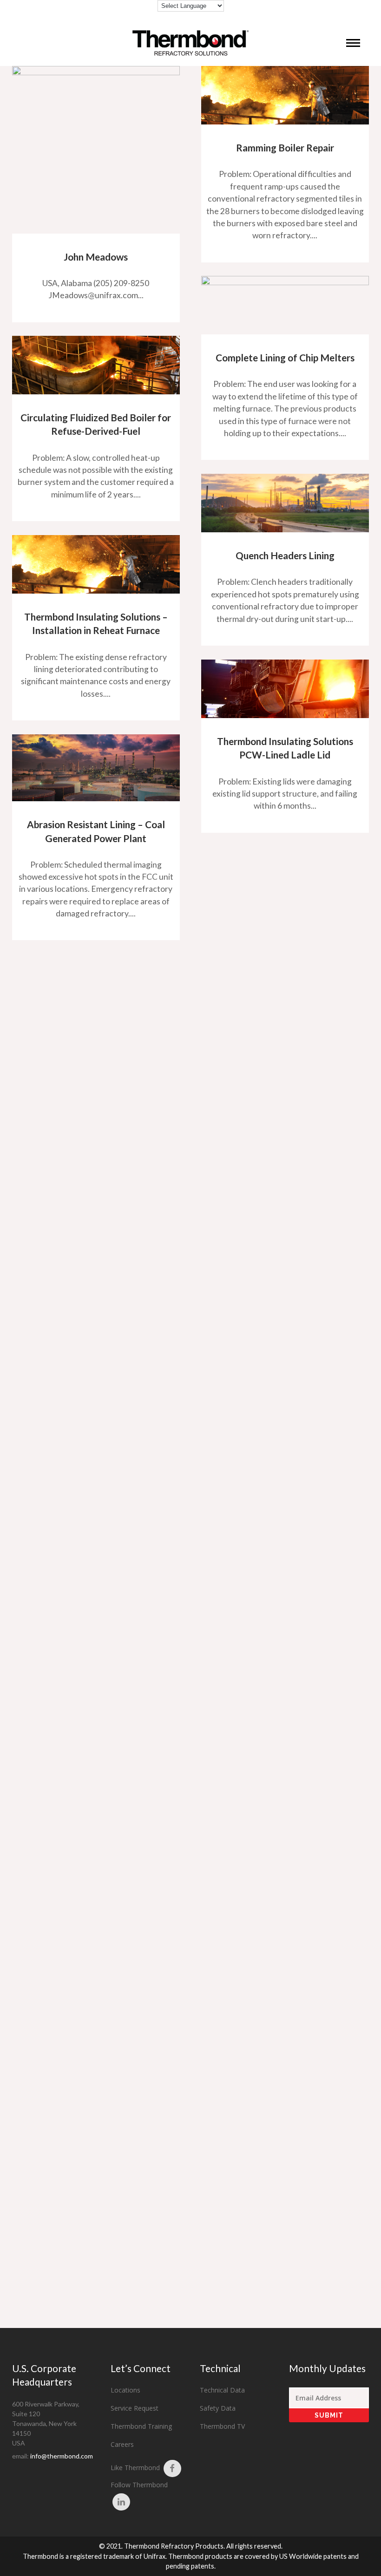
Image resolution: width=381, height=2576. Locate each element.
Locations (125, 2390)
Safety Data (218, 2408)
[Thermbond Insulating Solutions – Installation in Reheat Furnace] (96, 564)
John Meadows (96, 257)
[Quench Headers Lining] (285, 503)
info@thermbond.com (62, 2456)
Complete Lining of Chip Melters (285, 357)
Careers (122, 2444)
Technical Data (222, 2390)
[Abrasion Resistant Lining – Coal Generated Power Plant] (96, 768)
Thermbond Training (141, 2426)
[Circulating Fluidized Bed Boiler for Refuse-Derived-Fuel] (96, 365)
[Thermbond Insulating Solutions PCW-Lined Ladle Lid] (285, 689)
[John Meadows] (96, 150)
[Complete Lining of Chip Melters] (285, 305)
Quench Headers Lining (285, 555)
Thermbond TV (222, 2426)
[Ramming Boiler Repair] (285, 95)
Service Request (135, 2408)
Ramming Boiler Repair (285, 147)
